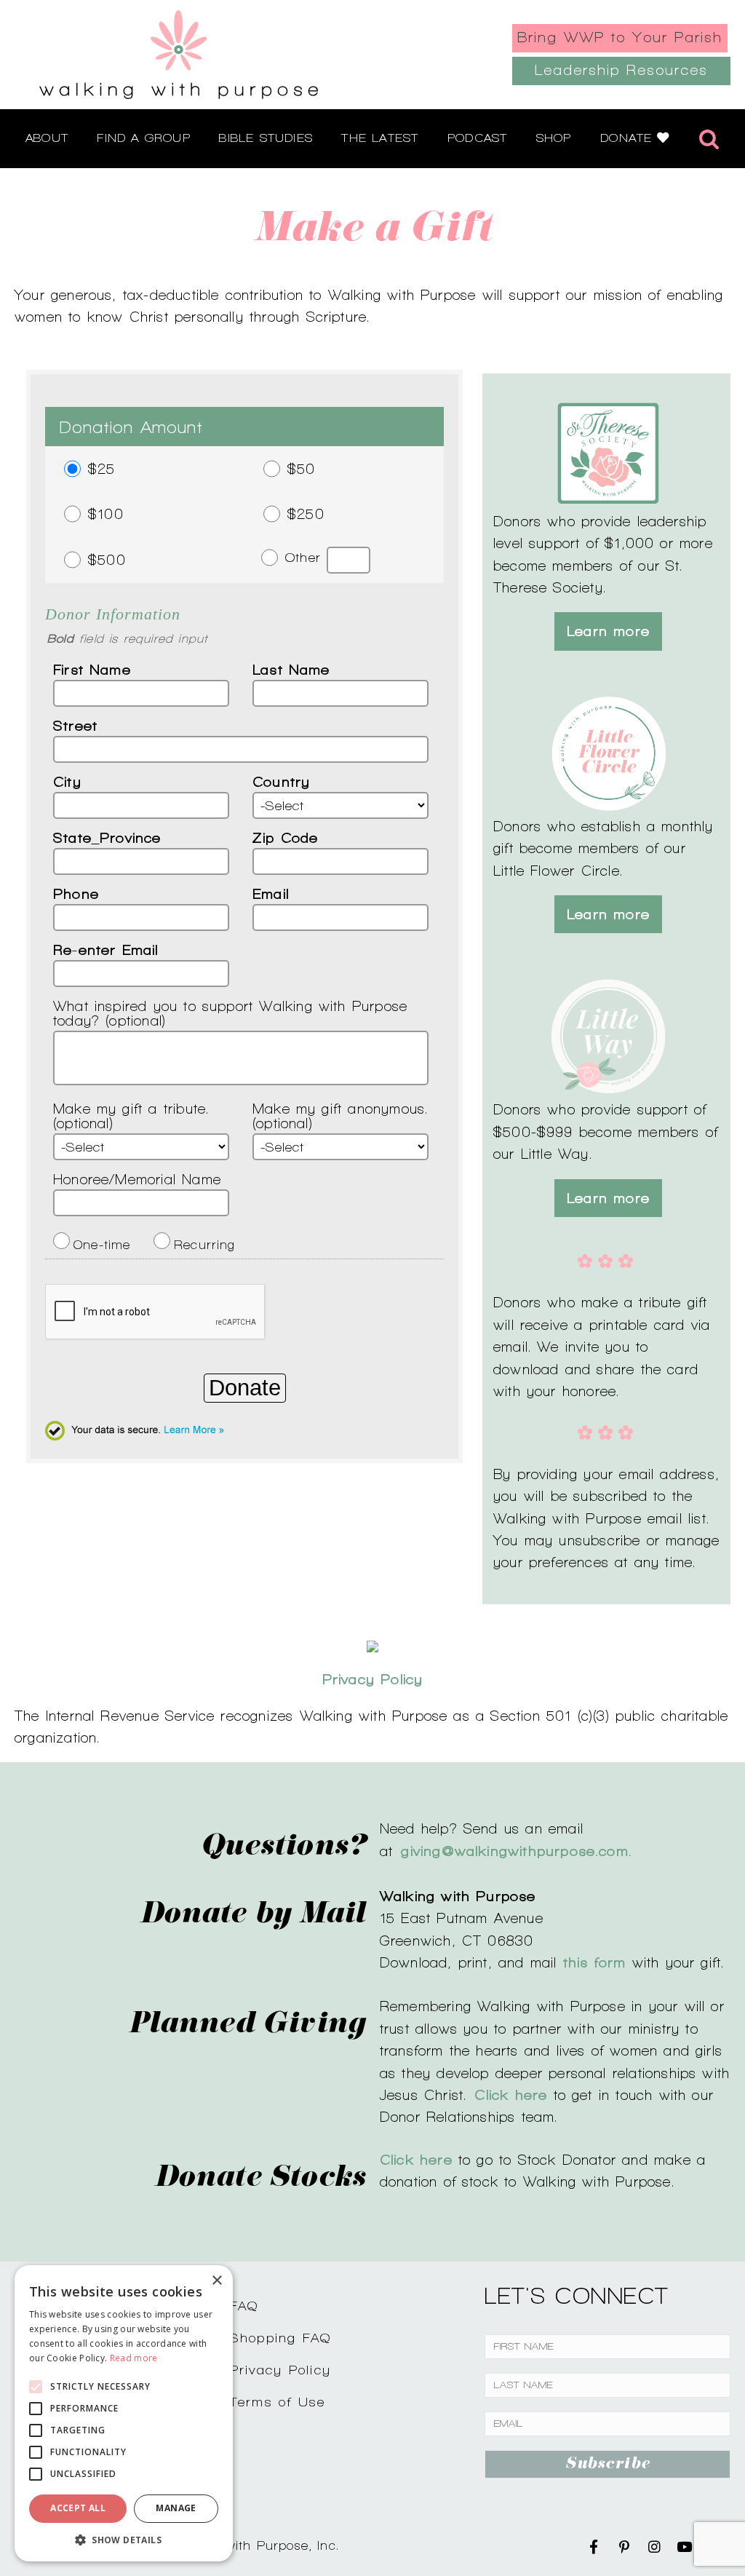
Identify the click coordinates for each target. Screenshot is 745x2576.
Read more (134, 2358)
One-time (102, 1240)
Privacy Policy (281, 2370)
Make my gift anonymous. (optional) (340, 1116)
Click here (416, 2160)
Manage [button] (176, 2508)
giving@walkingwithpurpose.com (514, 1851)
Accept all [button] (78, 2508)
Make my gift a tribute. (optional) (131, 1116)
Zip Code (286, 838)
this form (595, 1962)
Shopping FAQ (281, 2338)
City (67, 782)
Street (75, 726)
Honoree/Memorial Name (137, 1179)
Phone (76, 894)
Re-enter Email (106, 950)
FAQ (244, 2306)
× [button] (216, 2281)
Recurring (205, 1240)
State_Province (107, 838)
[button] (124, 2540)
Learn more (608, 631)
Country (281, 782)
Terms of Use (278, 2402)
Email (271, 894)
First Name (92, 670)
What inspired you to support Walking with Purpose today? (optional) (230, 1013)
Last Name (291, 670)
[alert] (124, 2413)
